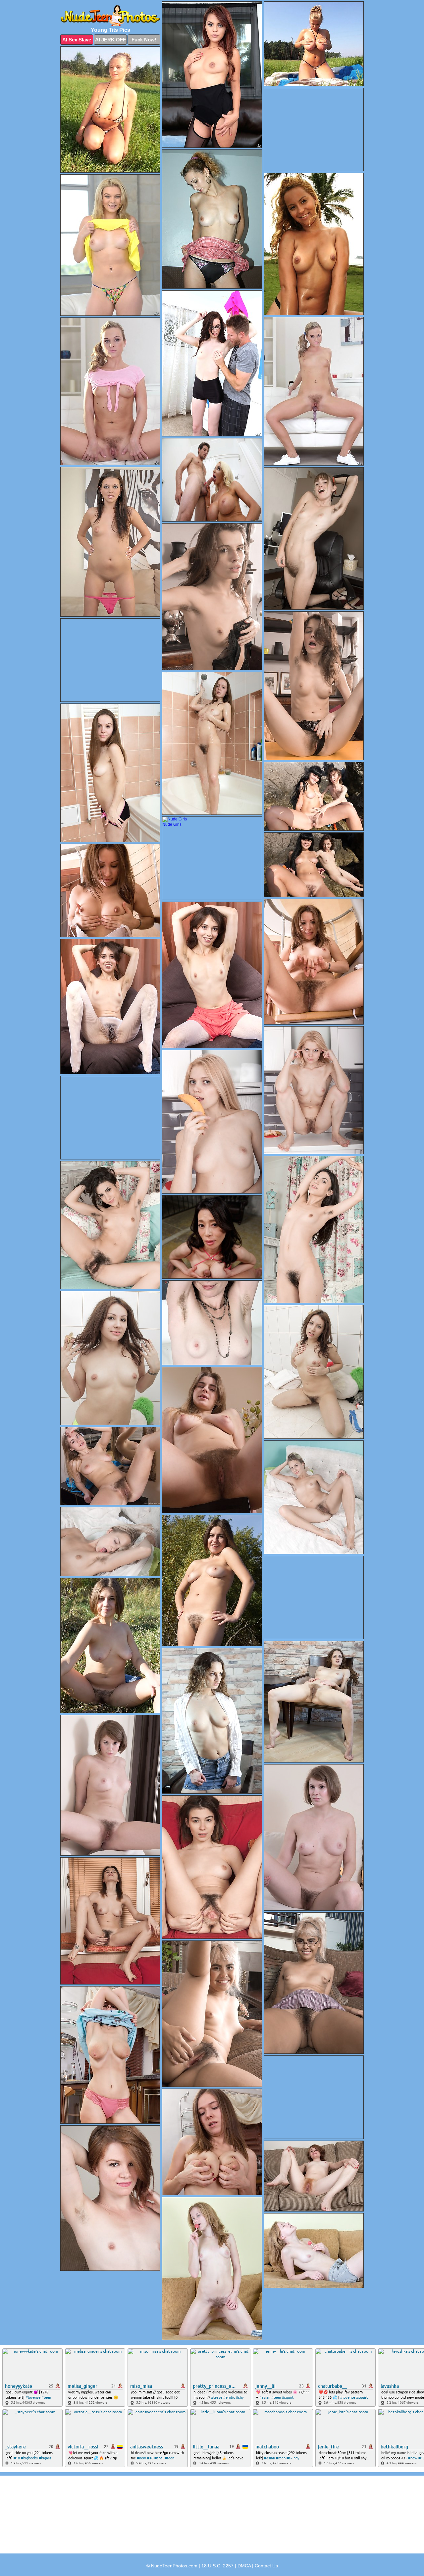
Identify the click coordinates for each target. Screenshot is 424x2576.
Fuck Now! (144, 40)
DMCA (244, 2566)
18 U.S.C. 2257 (217, 2566)
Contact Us (266, 2566)
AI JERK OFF (110, 40)
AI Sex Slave (77, 40)
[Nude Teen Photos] (110, 16)
